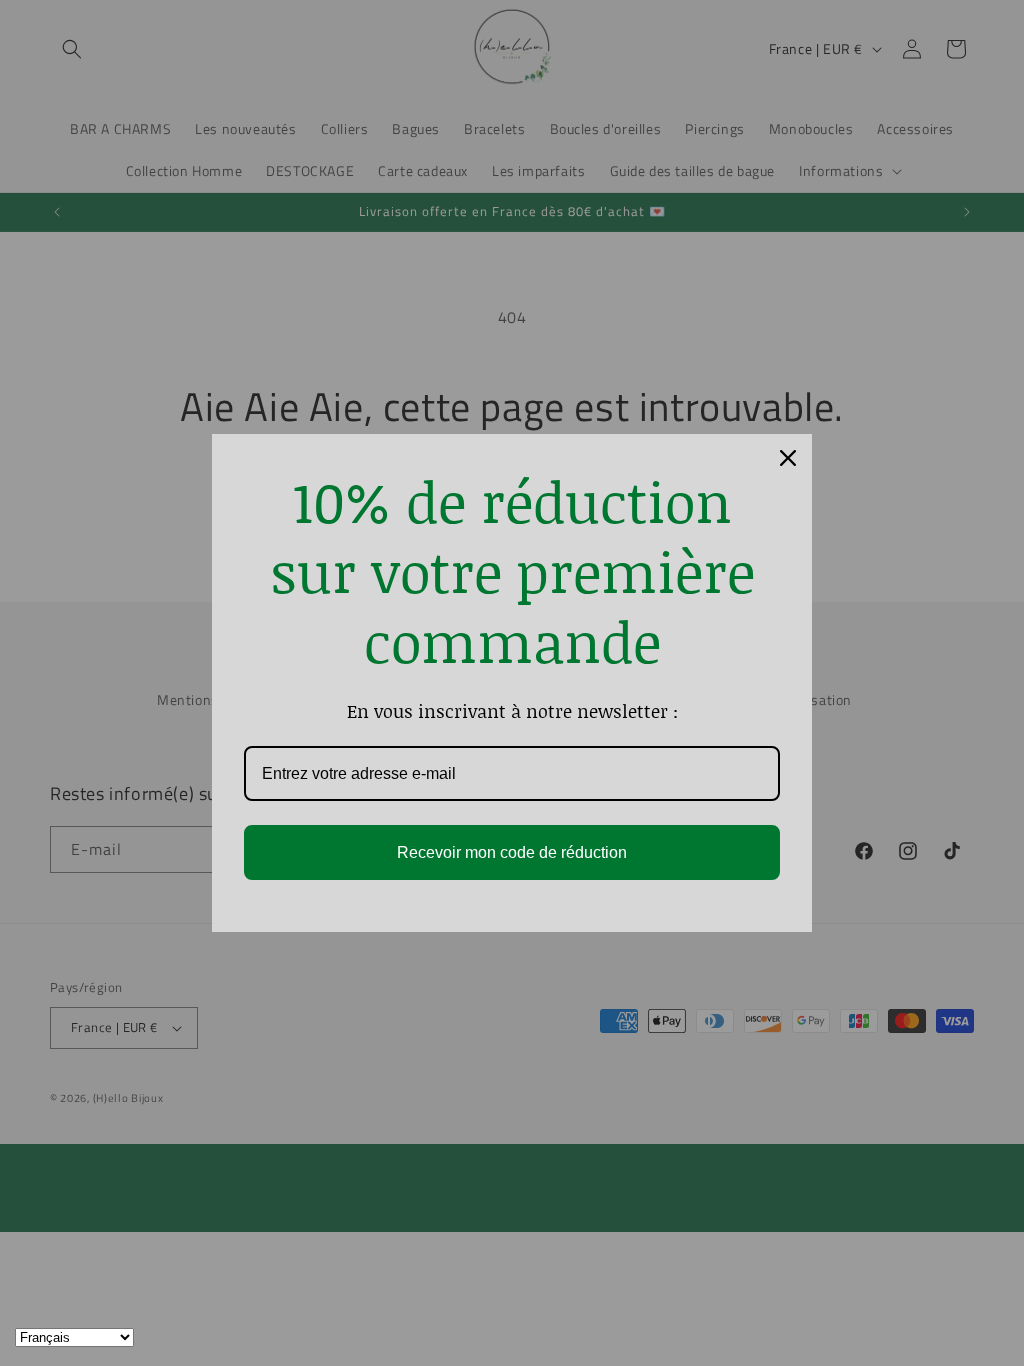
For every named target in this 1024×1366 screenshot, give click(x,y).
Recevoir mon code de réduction (512, 852)
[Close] (788, 458)
